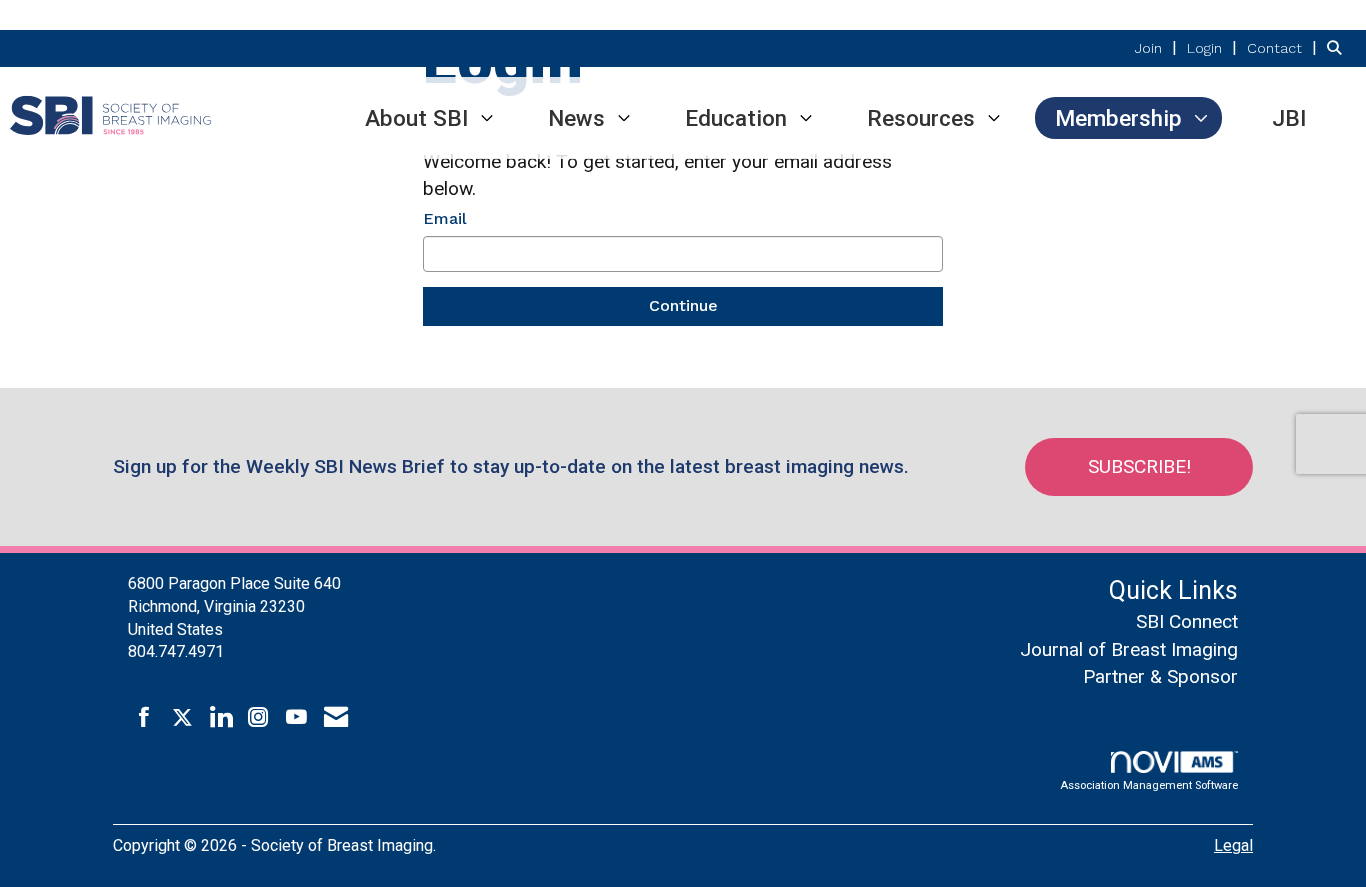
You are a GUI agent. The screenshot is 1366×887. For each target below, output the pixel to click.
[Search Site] (1339, 47)
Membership (1118, 118)
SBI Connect (1187, 621)
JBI (1289, 118)
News (576, 118)
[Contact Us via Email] (336, 718)
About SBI (416, 118)
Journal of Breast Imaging (1129, 649)
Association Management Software (1149, 785)
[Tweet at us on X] (182, 718)
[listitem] (1158, 47)
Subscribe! (1139, 466)
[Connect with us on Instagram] (258, 718)
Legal (1233, 845)
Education (736, 118)
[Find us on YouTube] (296, 718)
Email (445, 218)
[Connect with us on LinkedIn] (220, 718)
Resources (921, 118)
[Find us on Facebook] (144, 718)
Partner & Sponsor (1160, 676)
